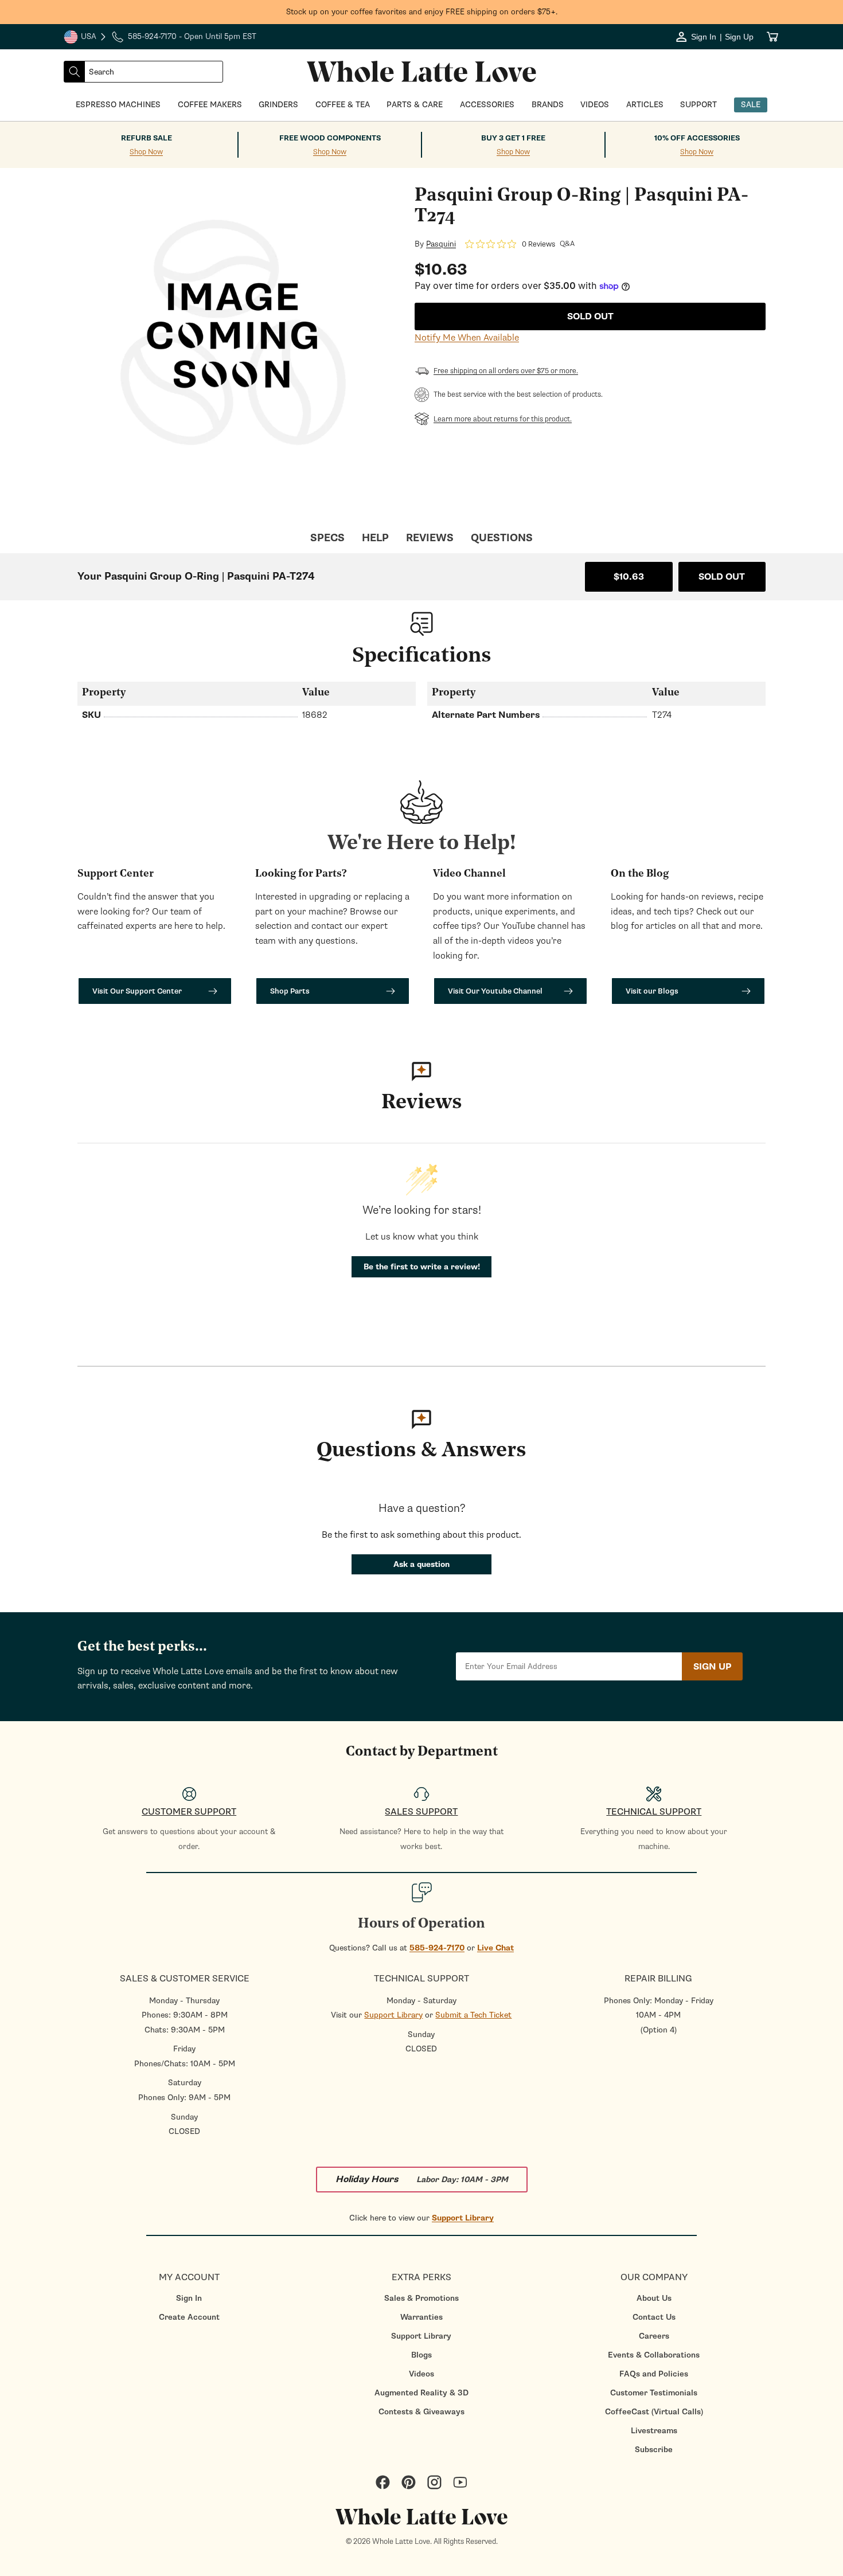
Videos (421, 2374)
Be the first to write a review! (422, 1267)
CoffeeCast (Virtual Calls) (654, 2412)
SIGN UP (712, 1667)
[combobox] (154, 72)
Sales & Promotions (421, 2298)
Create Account (189, 2317)
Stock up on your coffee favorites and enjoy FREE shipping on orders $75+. (422, 12)
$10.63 (629, 577)
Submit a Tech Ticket (473, 2015)
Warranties (421, 2317)
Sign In (189, 2298)
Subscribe (654, 2450)
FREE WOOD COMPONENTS (330, 138)
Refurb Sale (147, 138)
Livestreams (654, 2431)
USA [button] (85, 38)
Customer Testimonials (654, 2393)
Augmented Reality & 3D (421, 2393)
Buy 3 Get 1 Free (513, 138)
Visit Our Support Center (137, 991)
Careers (654, 2336)
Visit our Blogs (652, 991)
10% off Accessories (697, 138)
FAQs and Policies (654, 2374)
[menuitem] (189, 2298)
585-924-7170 (437, 1948)
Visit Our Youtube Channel (495, 991)
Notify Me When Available (467, 338)
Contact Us (654, 2317)
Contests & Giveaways (421, 2412)
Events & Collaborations (654, 2355)
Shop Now (146, 152)
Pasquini (441, 244)
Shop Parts (290, 991)
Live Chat (495, 1948)
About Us (654, 2298)
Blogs (421, 2355)
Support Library (393, 2015)
